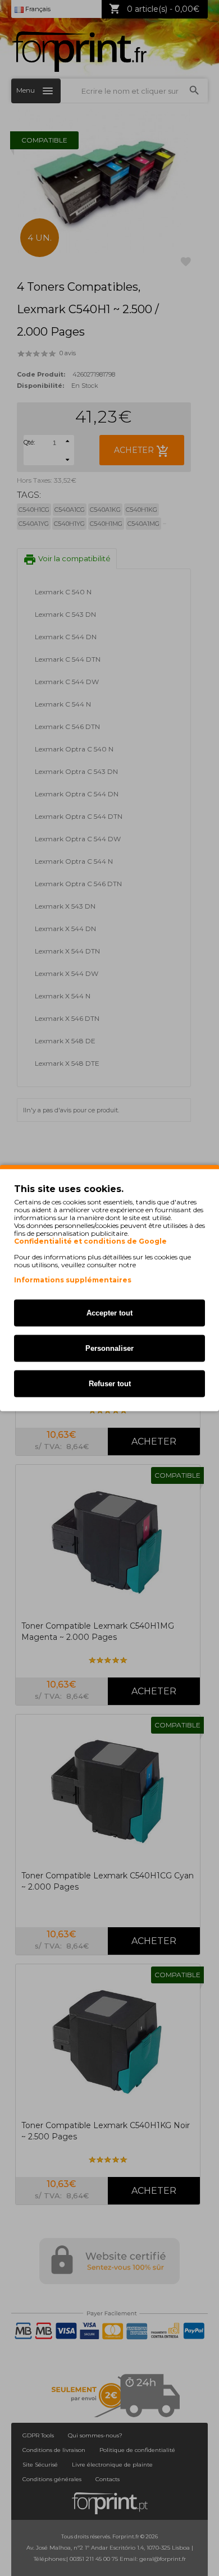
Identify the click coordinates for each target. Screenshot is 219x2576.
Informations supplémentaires (73, 1280)
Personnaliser (109, 1348)
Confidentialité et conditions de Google (90, 1241)
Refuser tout (110, 1384)
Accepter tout (109, 1313)
